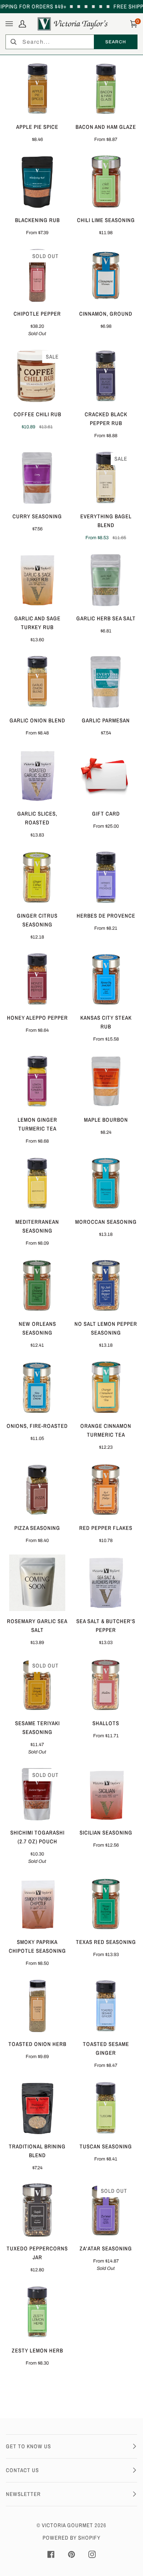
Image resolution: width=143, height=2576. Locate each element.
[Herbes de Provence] (106, 877)
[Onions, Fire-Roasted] (37, 1387)
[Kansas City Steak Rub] (106, 979)
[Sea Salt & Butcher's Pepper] (106, 1583)
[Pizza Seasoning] (37, 1490)
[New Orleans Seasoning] (37, 1285)
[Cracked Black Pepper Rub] (106, 376)
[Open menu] (10, 24)
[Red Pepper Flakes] (106, 1490)
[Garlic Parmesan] (106, 682)
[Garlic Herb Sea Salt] (106, 580)
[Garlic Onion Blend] (37, 682)
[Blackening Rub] (37, 182)
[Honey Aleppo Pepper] (37, 979)
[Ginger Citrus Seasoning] (37, 877)
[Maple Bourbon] (106, 1081)
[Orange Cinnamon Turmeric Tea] (106, 1387)
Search (115, 42)
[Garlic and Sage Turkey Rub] (37, 580)
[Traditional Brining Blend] (37, 2108)
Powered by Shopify (71, 2538)
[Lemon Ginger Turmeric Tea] (37, 1081)
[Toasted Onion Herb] (37, 2006)
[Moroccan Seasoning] (106, 1183)
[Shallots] (106, 1685)
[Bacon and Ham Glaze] (106, 89)
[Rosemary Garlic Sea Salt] (37, 1583)
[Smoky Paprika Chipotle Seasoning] (37, 1904)
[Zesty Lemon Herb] (37, 2312)
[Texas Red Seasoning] (106, 1904)
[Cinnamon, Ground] (106, 275)
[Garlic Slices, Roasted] (37, 775)
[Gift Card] (106, 775)
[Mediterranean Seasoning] (37, 1183)
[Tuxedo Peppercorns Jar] (37, 2210)
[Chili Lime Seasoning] (106, 182)
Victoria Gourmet (67, 2525)
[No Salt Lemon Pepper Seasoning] (106, 1285)
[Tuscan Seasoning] (106, 2108)
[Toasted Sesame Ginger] (106, 2006)
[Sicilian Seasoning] (106, 1794)
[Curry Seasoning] (37, 478)
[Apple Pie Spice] (37, 89)
